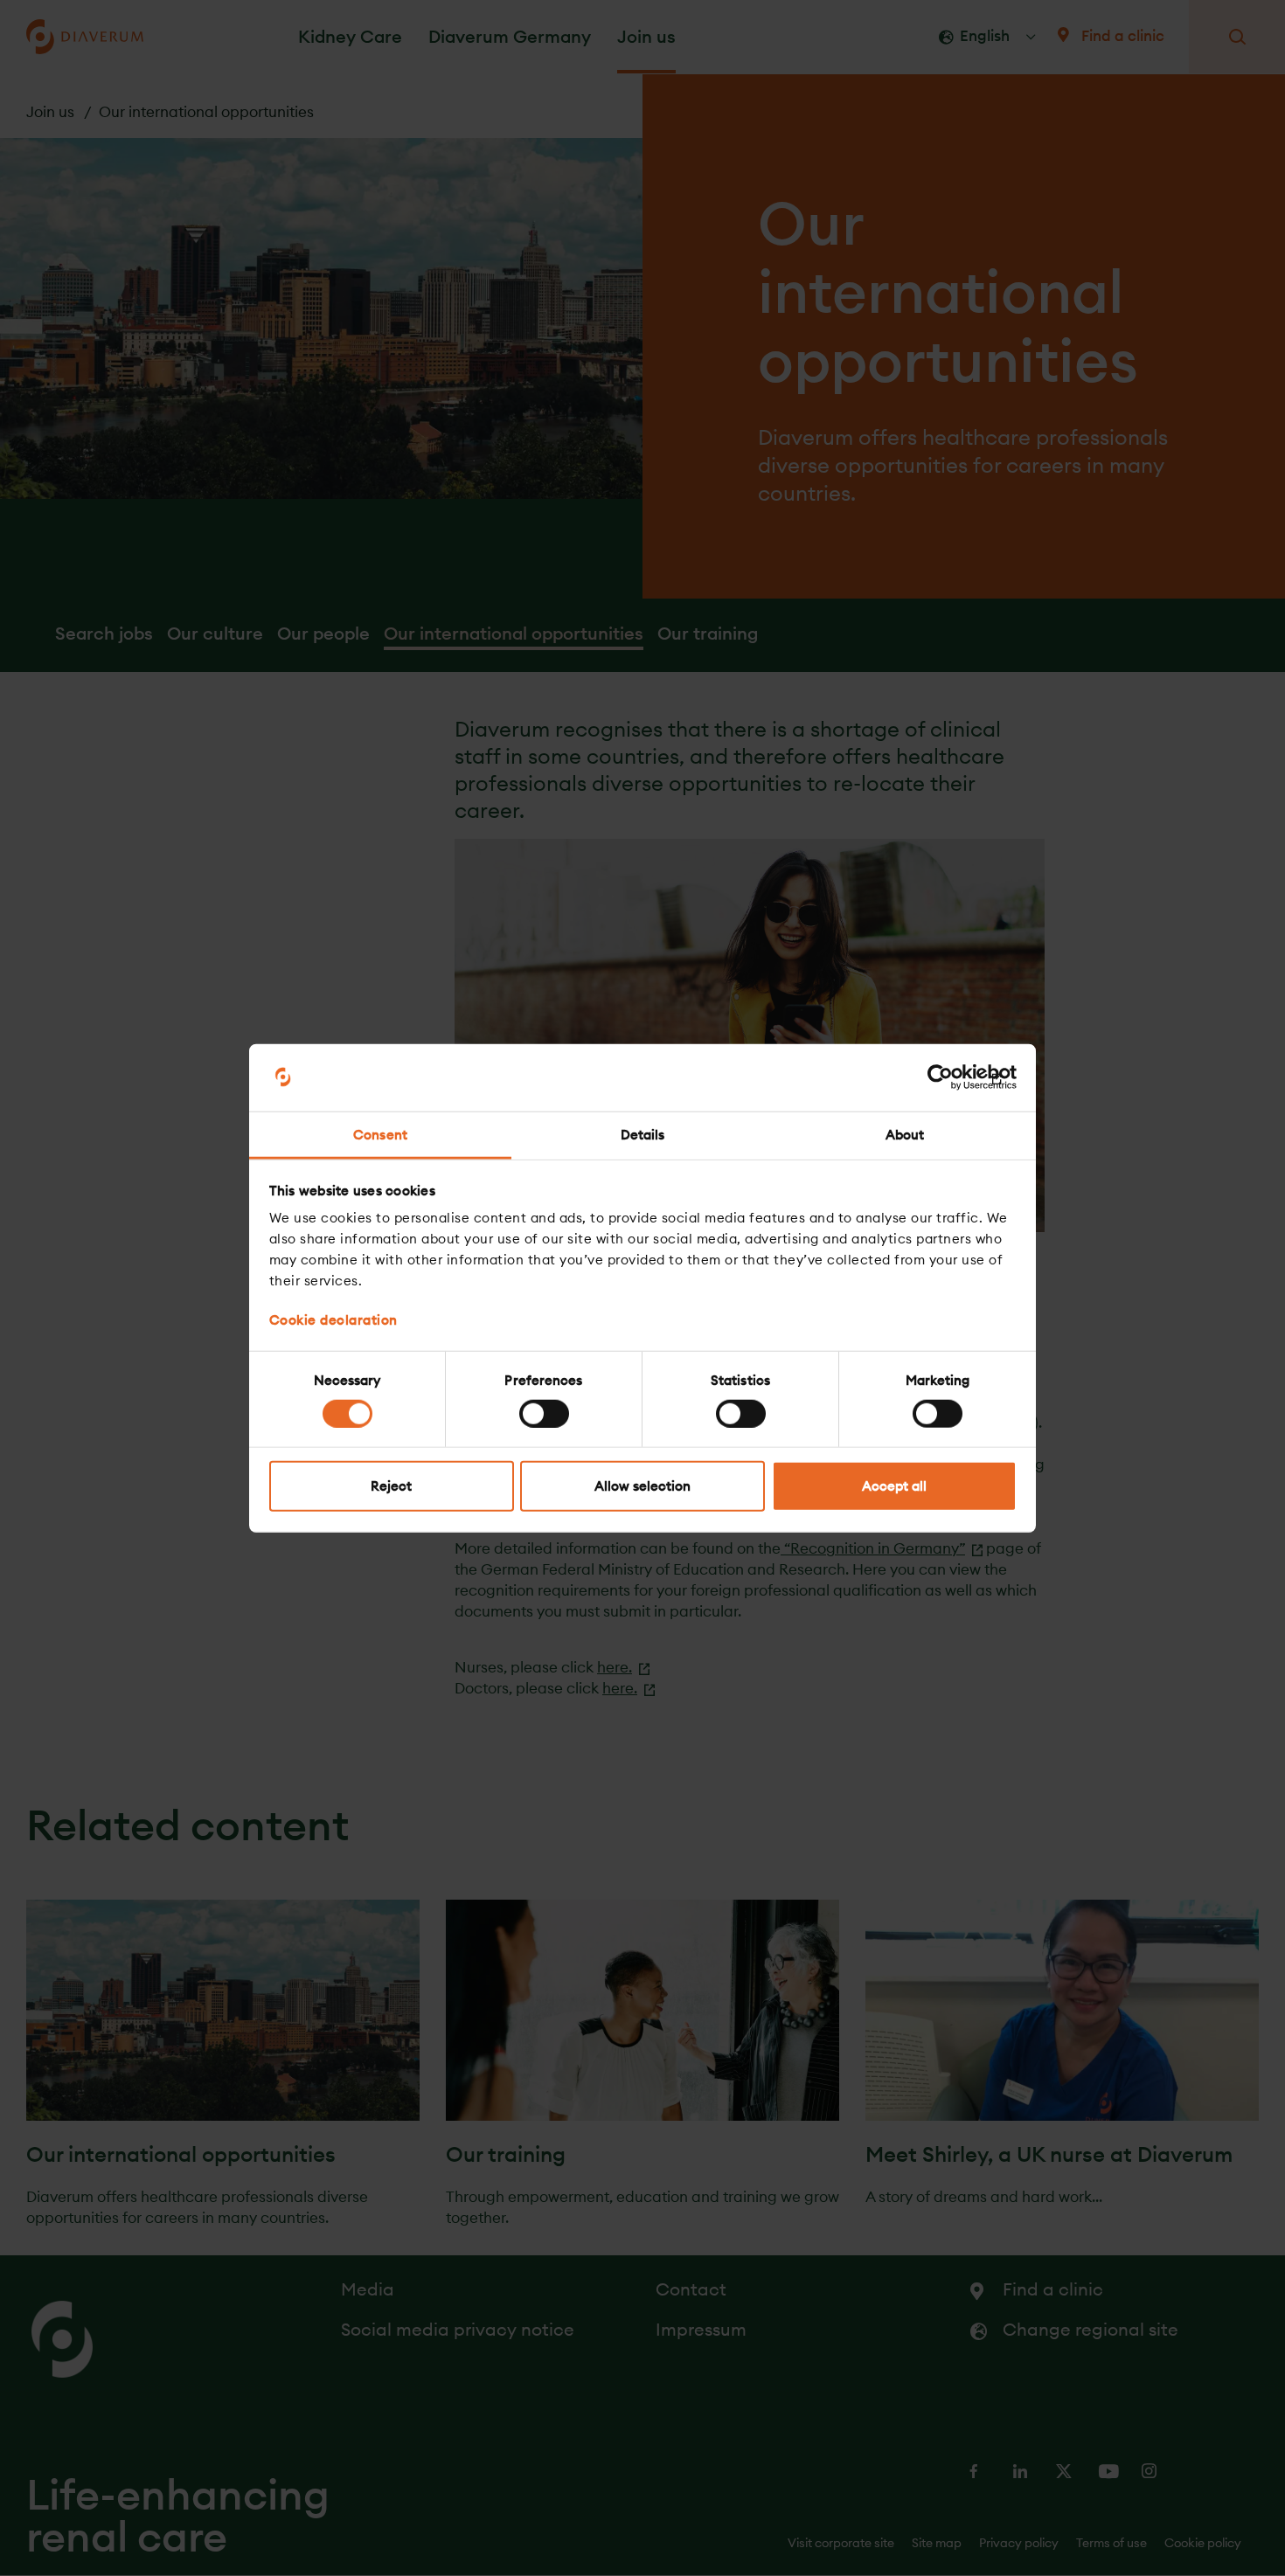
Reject (391, 1486)
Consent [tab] (380, 1135)
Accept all (894, 1486)
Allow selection (642, 1486)
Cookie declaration (333, 1320)
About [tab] (905, 1135)
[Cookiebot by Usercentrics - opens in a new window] (940, 1077)
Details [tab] (643, 1135)
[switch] (544, 1413)
